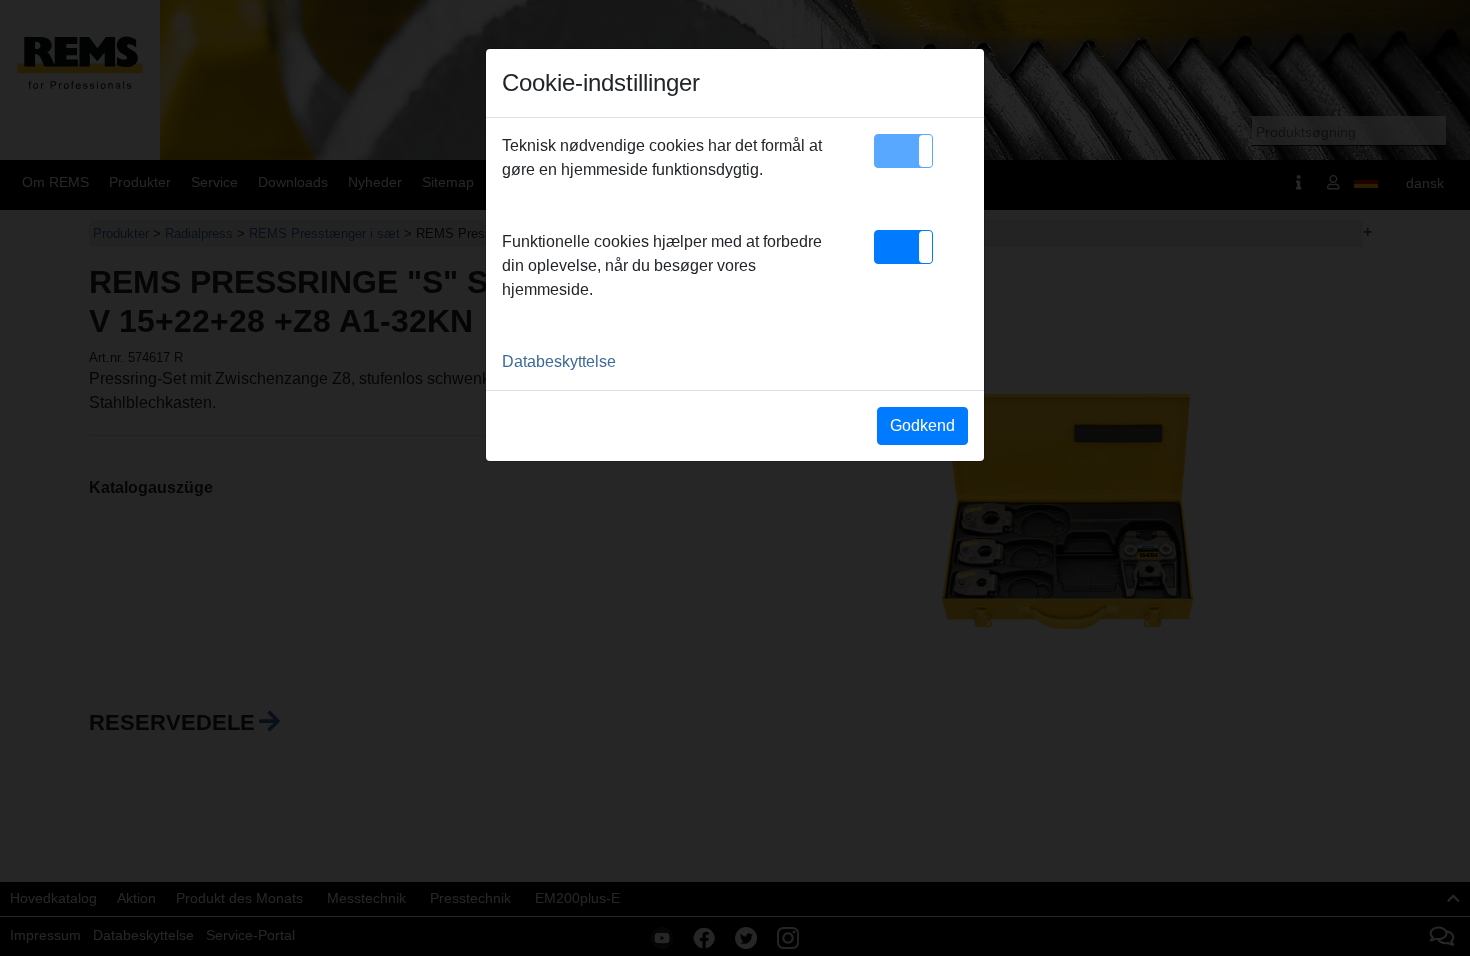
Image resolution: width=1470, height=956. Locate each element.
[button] (903, 151)
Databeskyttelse (559, 361)
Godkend (922, 425)
